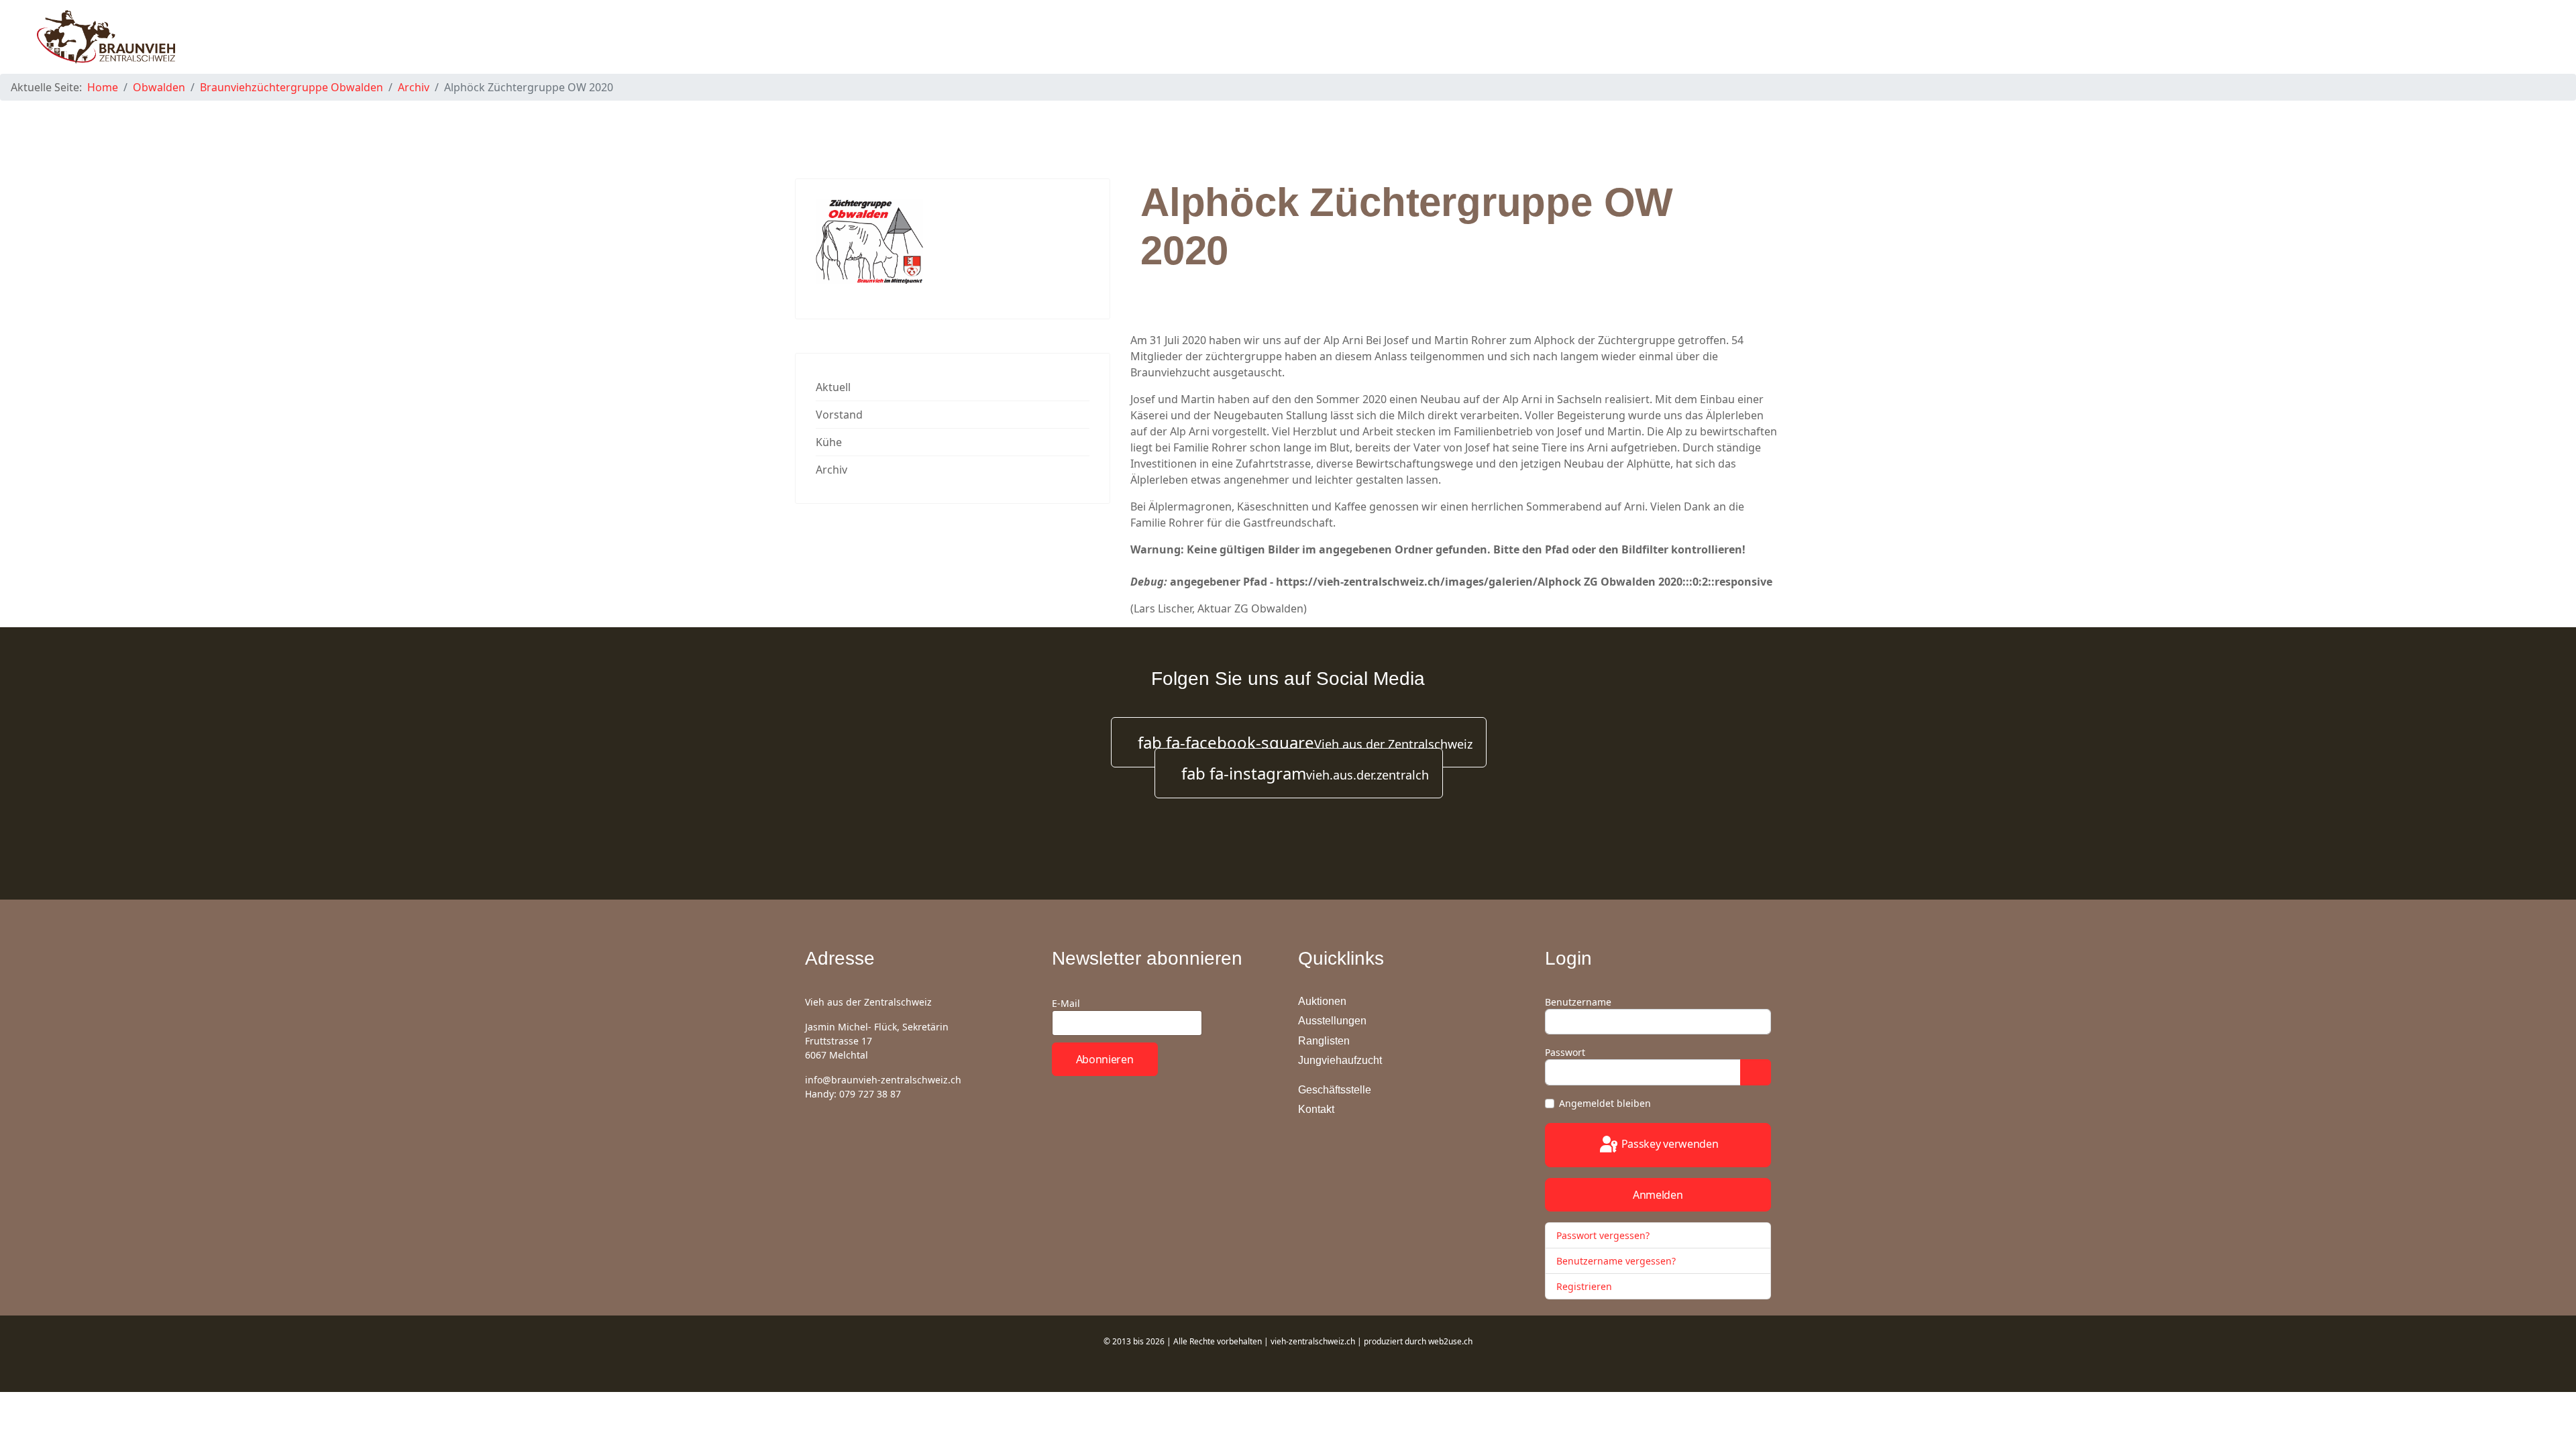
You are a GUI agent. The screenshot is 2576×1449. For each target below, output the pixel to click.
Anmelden (1658, 1195)
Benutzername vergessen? (1616, 1261)
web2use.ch (1450, 1341)
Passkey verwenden (1669, 1144)
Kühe (829, 442)
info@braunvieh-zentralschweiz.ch (883, 1080)
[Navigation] (2533, 37)
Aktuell (833, 387)
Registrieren (1586, 1286)
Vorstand (839, 415)
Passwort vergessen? (1603, 1235)
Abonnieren (1105, 1059)
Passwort (1565, 1052)
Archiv (831, 470)
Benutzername (1578, 1002)
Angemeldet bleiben (1605, 1103)
